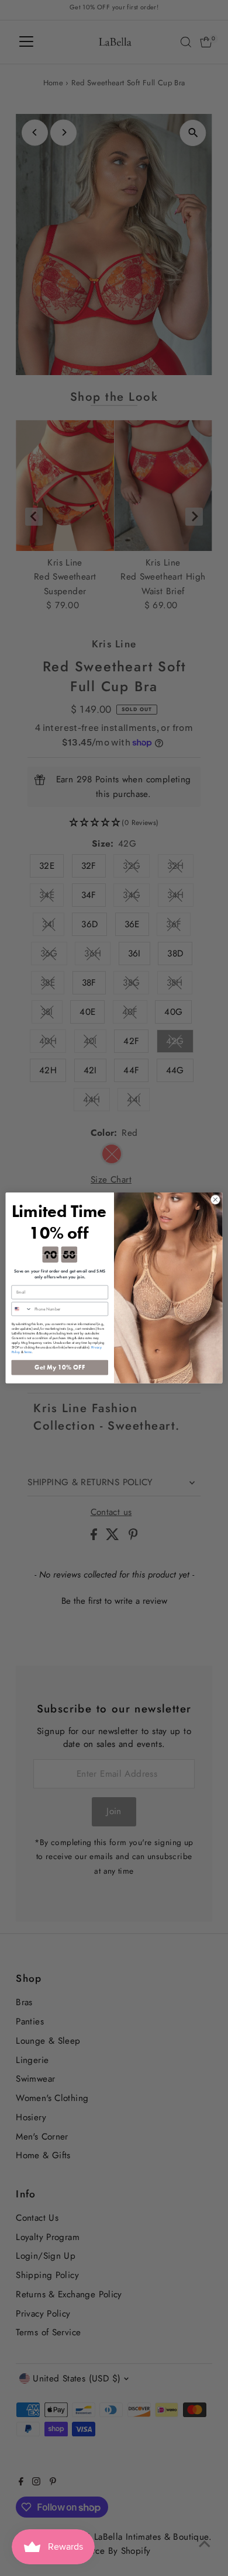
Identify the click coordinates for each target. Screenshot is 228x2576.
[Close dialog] (215, 1200)
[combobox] (22, 1309)
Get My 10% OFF (60, 1367)
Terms (28, 1352)
